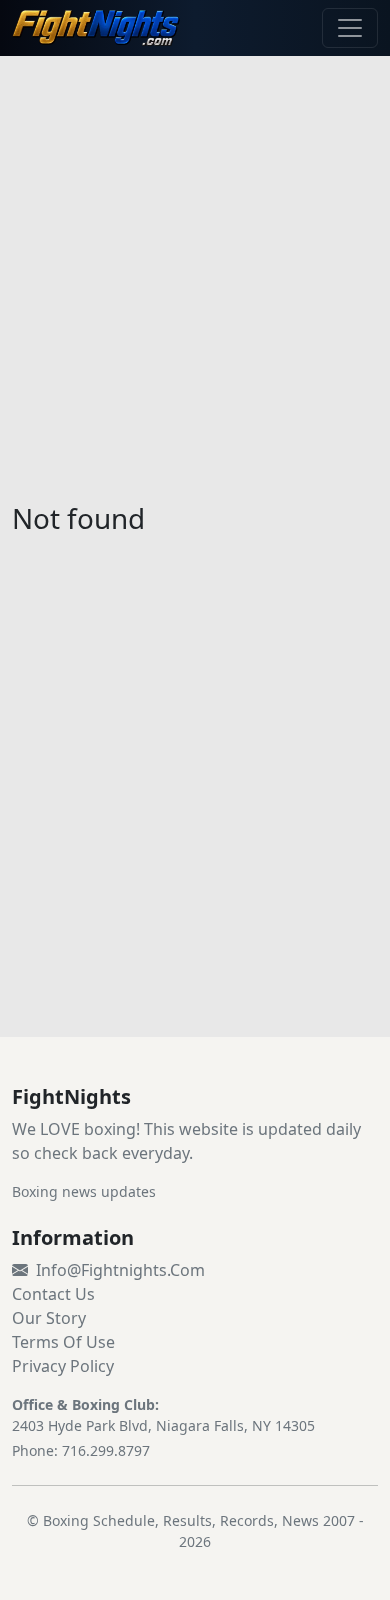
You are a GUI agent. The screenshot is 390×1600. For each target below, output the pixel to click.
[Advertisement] (195, 267)
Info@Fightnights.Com (120, 1270)
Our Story (49, 1318)
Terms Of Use (63, 1342)
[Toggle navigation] (350, 28)
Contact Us (53, 1294)
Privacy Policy (63, 1366)
